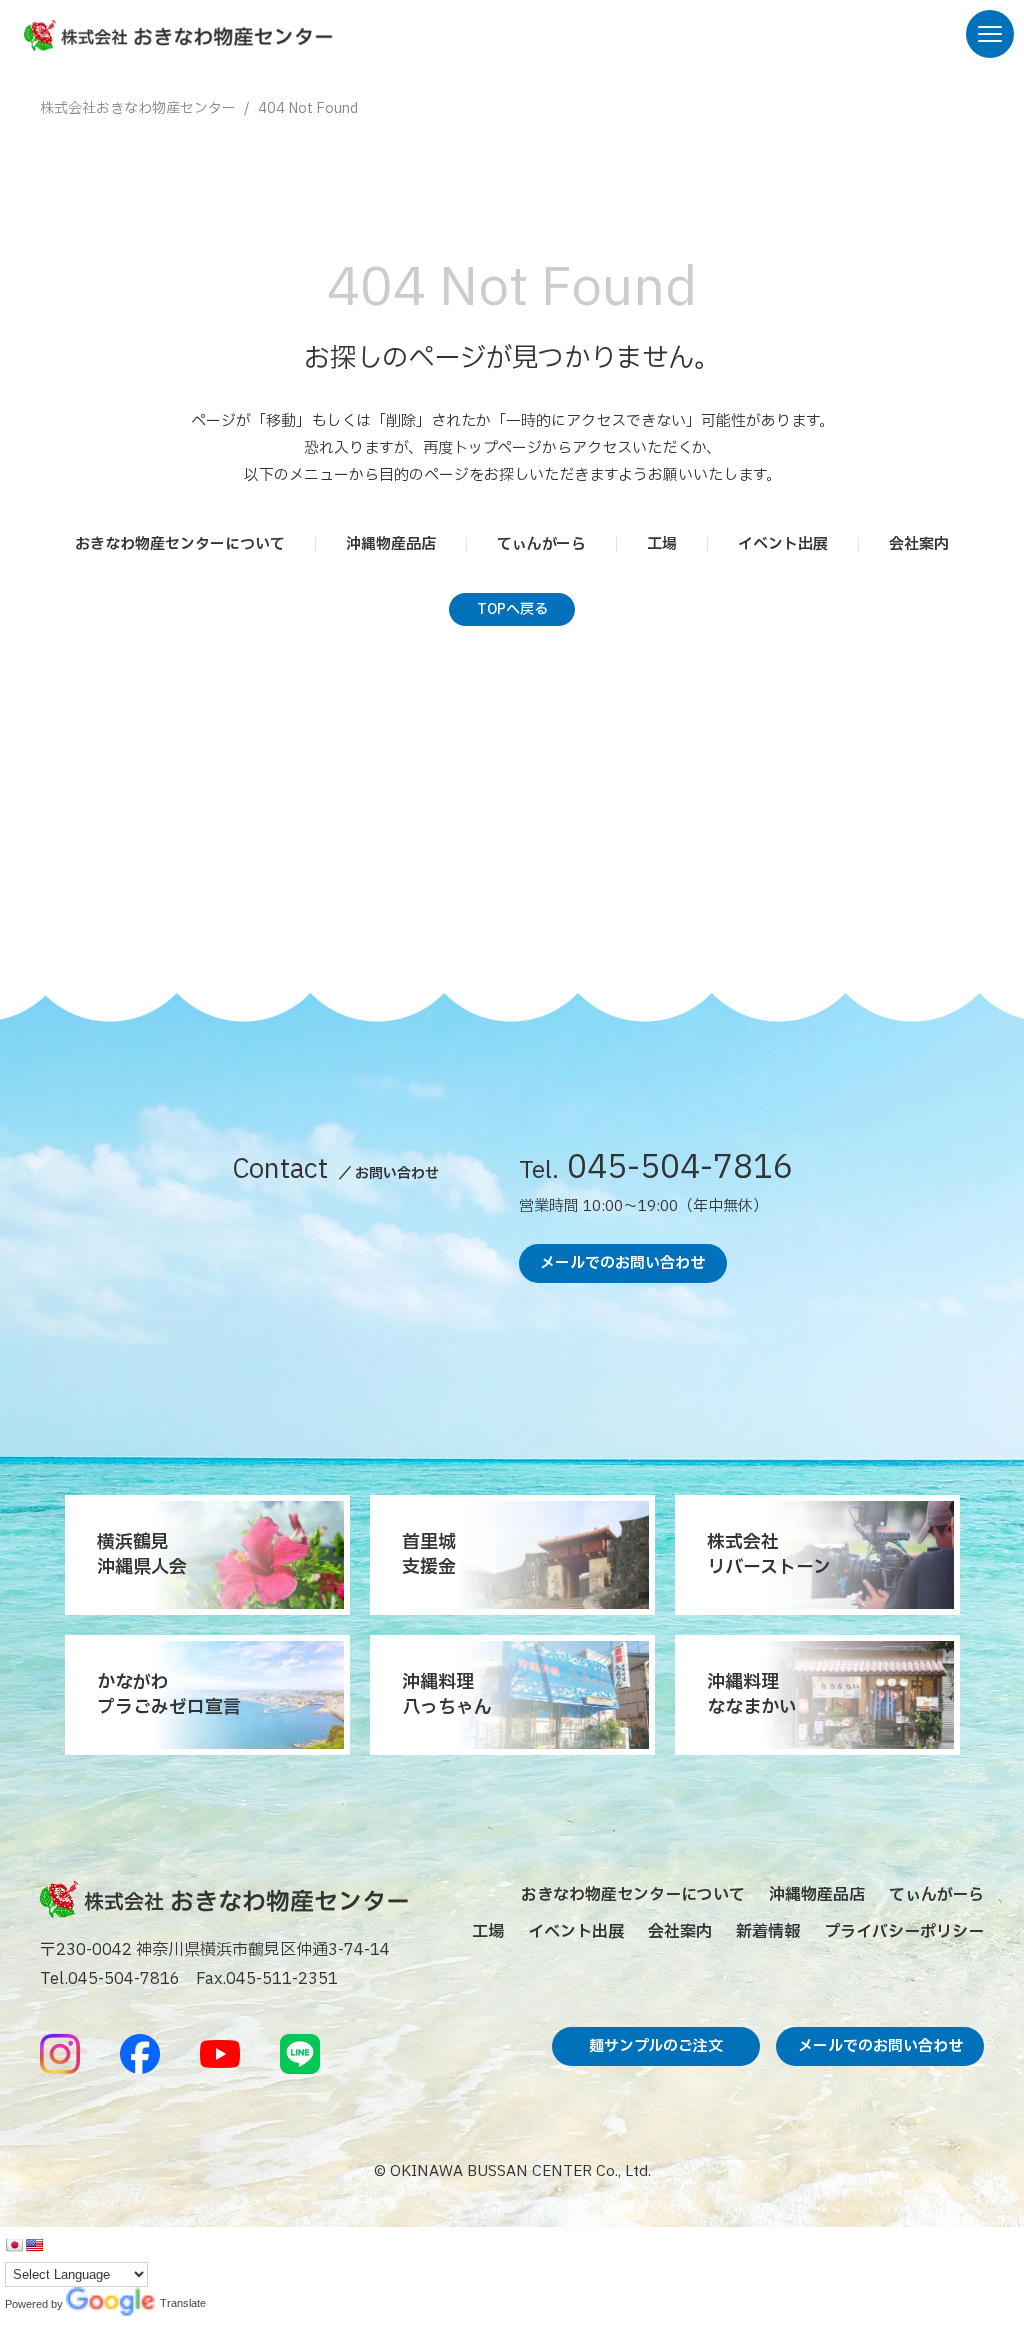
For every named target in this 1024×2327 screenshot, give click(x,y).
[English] (34, 2245)
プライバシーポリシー (904, 1932)
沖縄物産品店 (391, 544)
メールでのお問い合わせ (622, 1263)
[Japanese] (14, 2245)
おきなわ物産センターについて (180, 544)
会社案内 (919, 544)
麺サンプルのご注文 (656, 2046)
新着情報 (768, 1932)
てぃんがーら (541, 544)
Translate (111, 2304)
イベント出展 (783, 544)
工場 (662, 544)
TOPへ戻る (512, 609)
